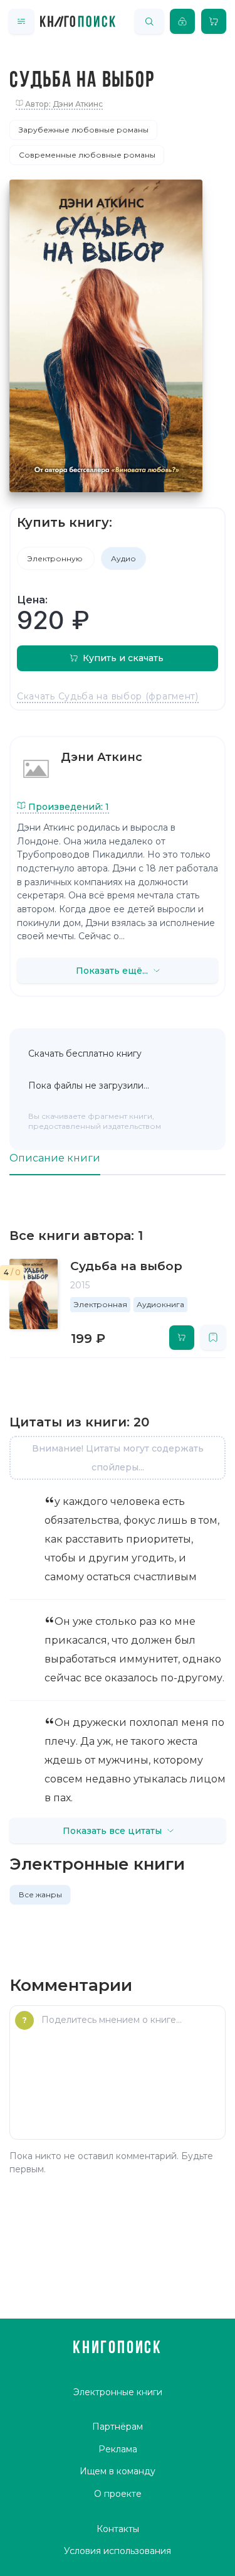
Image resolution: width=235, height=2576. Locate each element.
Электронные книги (118, 2392)
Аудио (123, 558)
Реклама (118, 2449)
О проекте (118, 2494)
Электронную (56, 558)
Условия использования (118, 2551)
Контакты (118, 2529)
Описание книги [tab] (55, 1158)
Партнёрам (118, 2427)
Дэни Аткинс (102, 757)
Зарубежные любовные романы (84, 130)
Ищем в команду (118, 2471)
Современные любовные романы (87, 155)
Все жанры (40, 1894)
